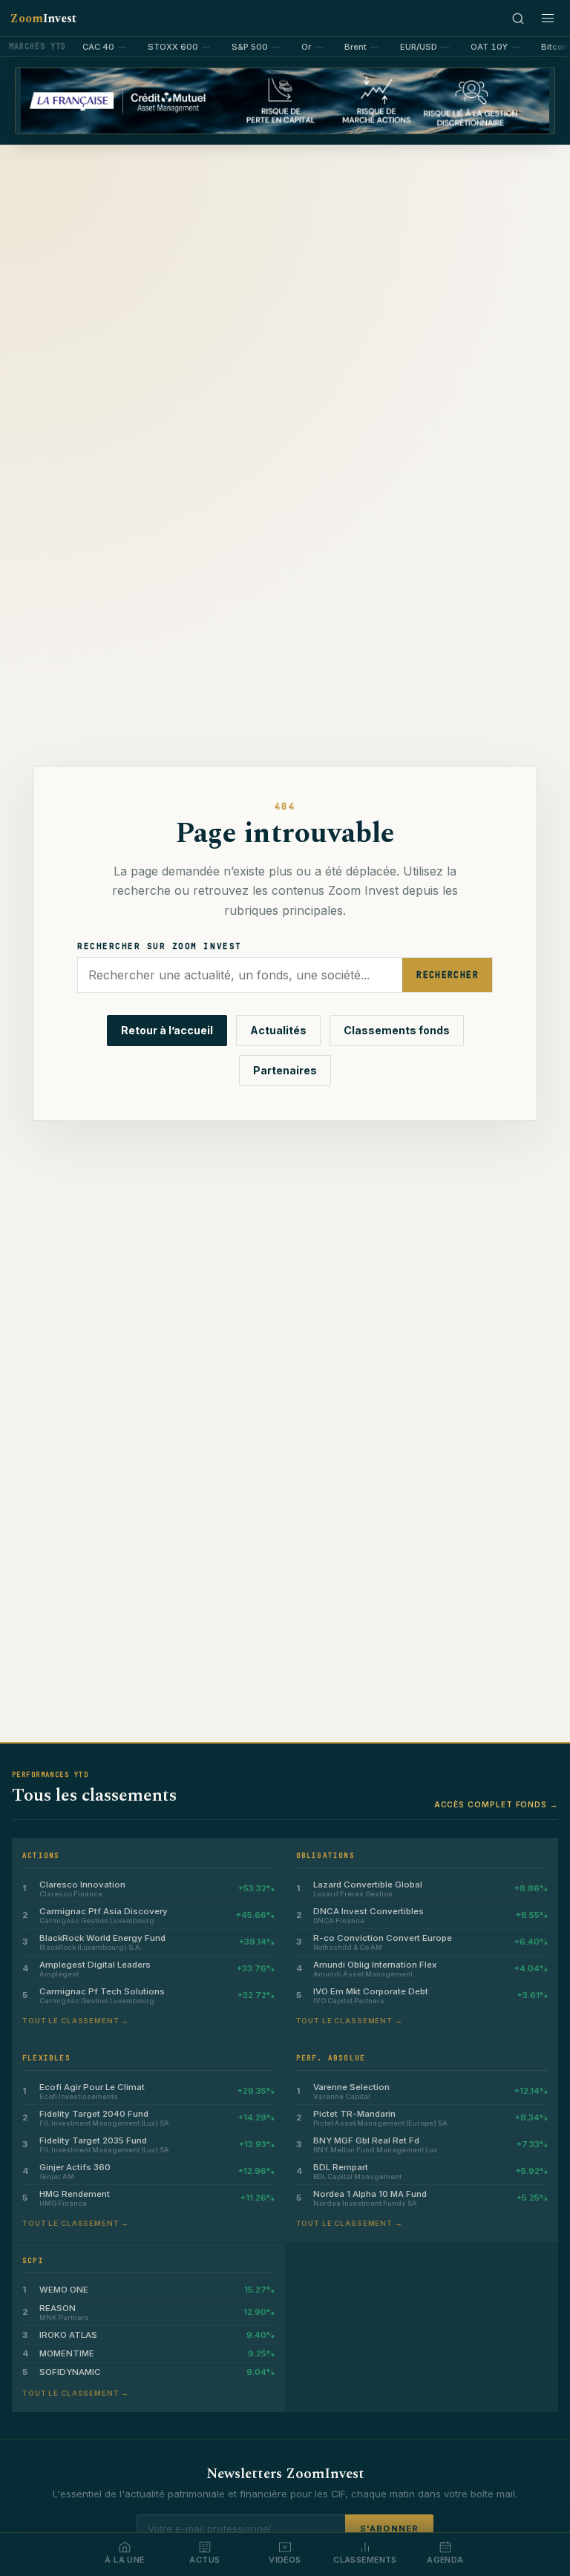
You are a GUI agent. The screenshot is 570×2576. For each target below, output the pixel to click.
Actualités (278, 1030)
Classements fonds (397, 1030)
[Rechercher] (518, 19)
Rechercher (448, 975)
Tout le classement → (76, 2021)
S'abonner (389, 2529)
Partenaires (285, 1070)
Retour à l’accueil (167, 1030)
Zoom (43, 19)
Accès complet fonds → (496, 1804)
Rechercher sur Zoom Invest (160, 946)
